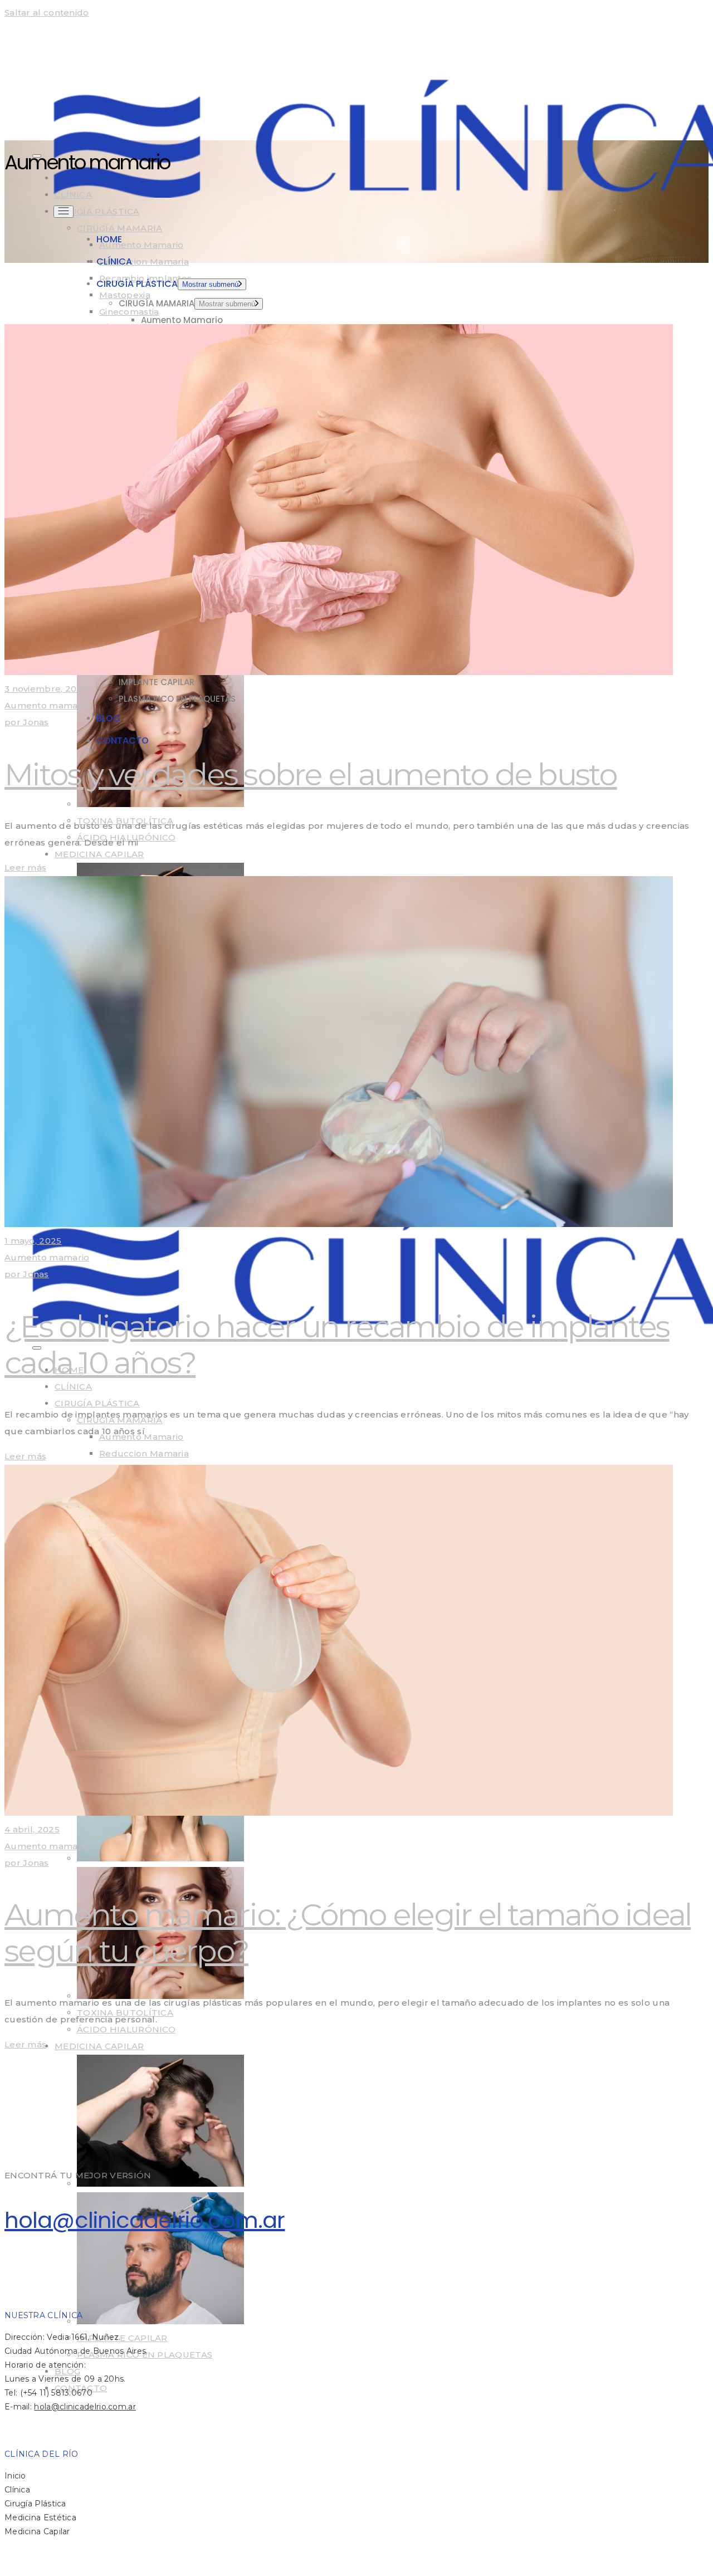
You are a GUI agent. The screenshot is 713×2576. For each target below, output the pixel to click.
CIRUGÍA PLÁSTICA (97, 211)
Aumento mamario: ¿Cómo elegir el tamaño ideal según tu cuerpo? (348, 1933)
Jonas (27, 722)
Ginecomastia (129, 312)
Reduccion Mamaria (144, 261)
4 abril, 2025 (32, 1829)
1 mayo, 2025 (33, 1241)
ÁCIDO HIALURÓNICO (126, 2029)
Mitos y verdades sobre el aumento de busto (311, 774)
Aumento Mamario (141, 245)
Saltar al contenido (47, 13)
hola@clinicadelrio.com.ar (145, 2220)
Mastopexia (125, 295)
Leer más (25, 867)
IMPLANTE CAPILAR (122, 2338)
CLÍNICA (73, 1387)
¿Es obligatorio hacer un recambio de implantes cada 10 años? (337, 1345)
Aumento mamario (47, 705)
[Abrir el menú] (64, 212)
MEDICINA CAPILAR (99, 854)
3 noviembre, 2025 (46, 689)
